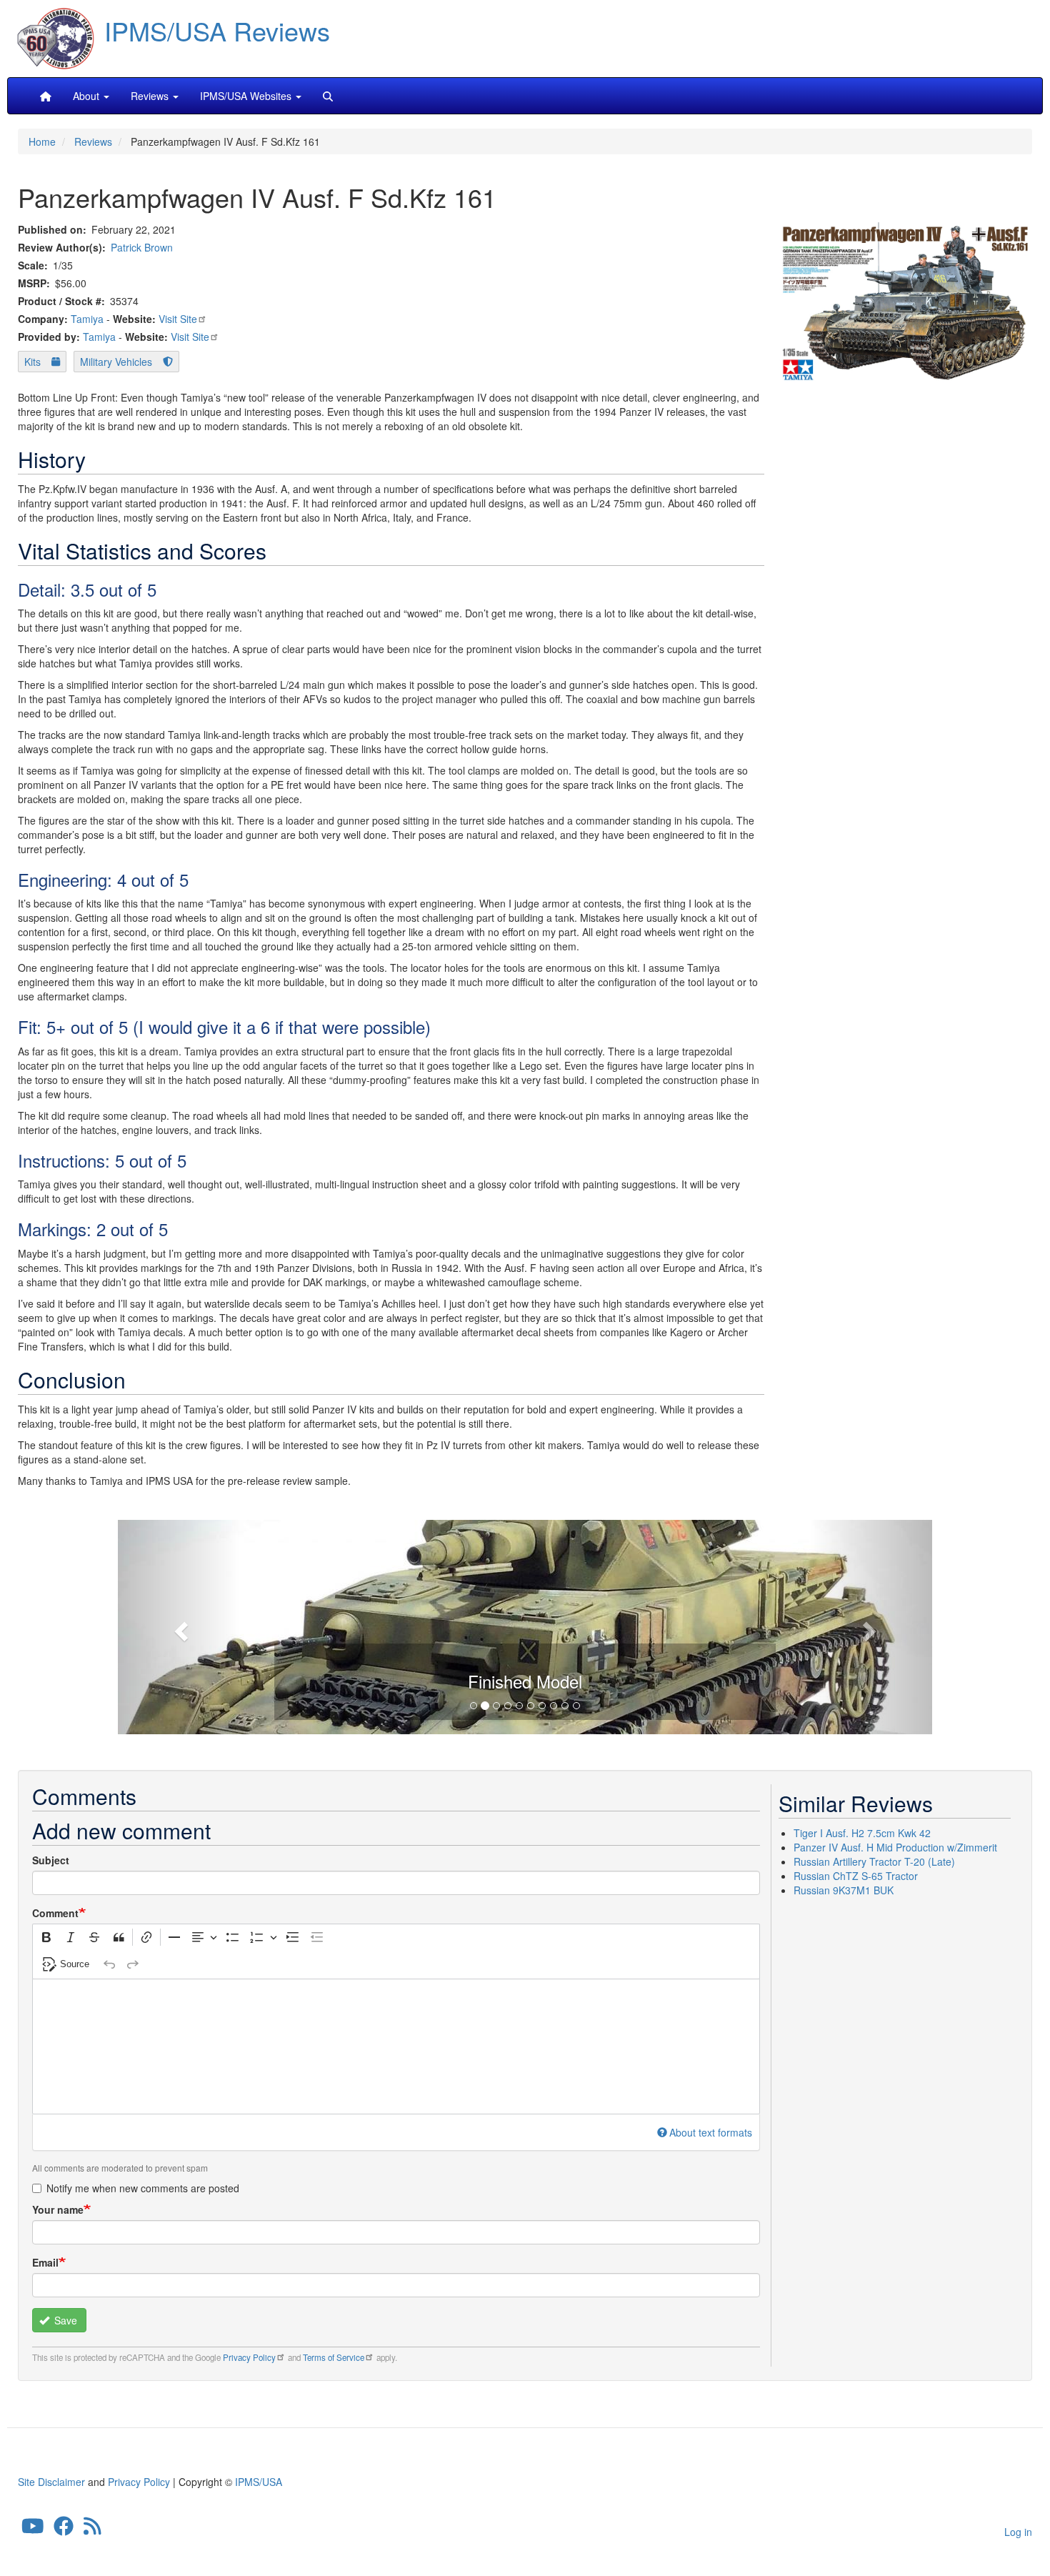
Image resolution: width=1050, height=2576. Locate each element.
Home (42, 141)
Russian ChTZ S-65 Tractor (856, 1876)
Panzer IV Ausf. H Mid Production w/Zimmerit (895, 1847)
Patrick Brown (142, 247)
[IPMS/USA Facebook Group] (64, 2530)
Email (45, 2262)
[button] (525, 1625)
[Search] (328, 96)
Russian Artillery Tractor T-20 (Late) (874, 1861)
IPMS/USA (259, 2482)
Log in (1018, 2532)
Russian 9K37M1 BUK (844, 1890)
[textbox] (396, 2047)
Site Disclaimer (51, 2482)
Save (64, 2320)
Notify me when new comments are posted (143, 2188)
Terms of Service (334, 2357)
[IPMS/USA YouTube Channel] (33, 2530)
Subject (51, 1860)
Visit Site (178, 319)
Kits (32, 362)
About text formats (711, 2132)
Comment (55, 1913)
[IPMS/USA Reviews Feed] (92, 2530)
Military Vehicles (116, 362)
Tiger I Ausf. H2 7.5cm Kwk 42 (862, 1833)
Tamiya (87, 319)
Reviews (93, 141)
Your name (58, 2209)
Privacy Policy (249, 2357)
